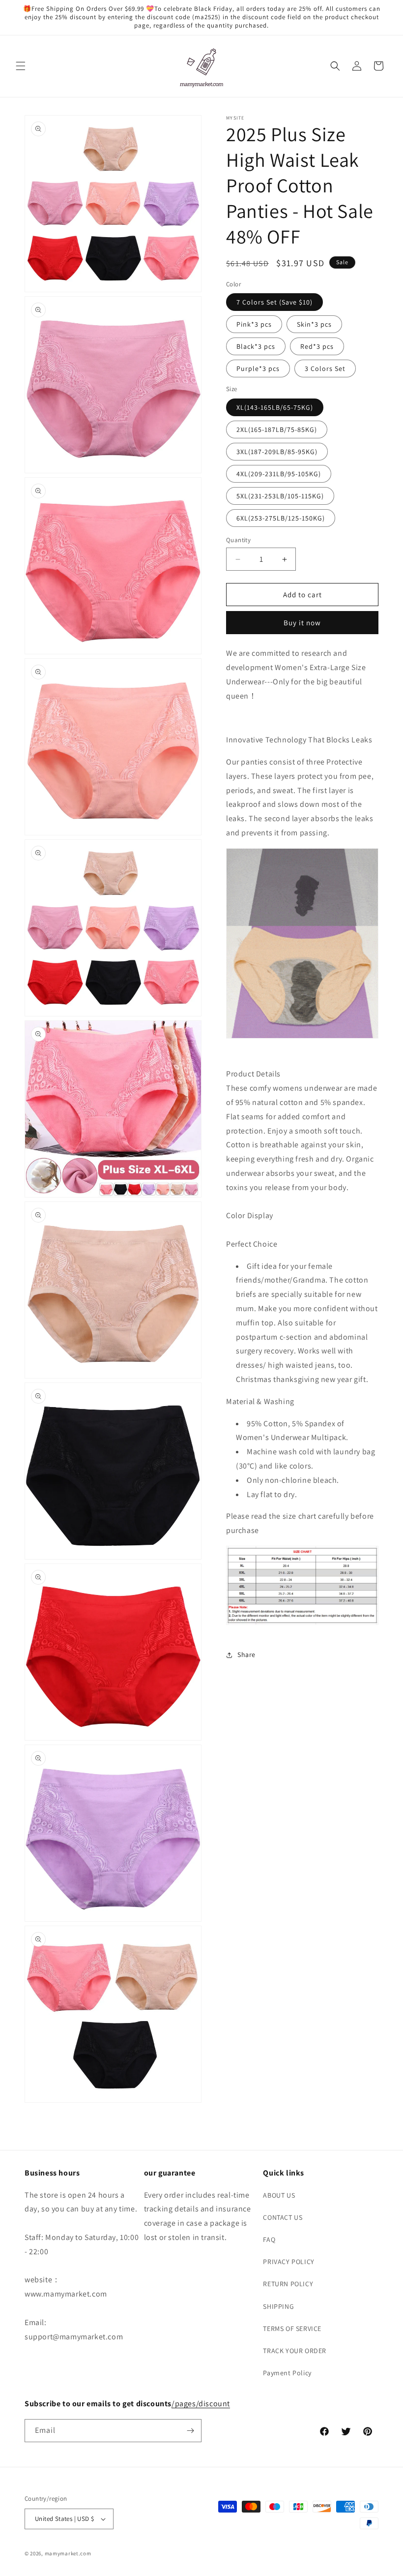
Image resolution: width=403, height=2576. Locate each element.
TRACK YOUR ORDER (295, 2351)
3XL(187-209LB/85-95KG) (277, 452)
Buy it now (302, 623)
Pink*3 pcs (254, 324)
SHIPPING (278, 2306)
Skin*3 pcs (314, 324)
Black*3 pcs (256, 346)
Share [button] (246, 1655)
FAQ (269, 2239)
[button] (21, 66)
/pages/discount (201, 2404)
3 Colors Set (325, 368)
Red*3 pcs (317, 346)
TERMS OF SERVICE (292, 2329)
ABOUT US (279, 2195)
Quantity (238, 540)
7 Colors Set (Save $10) (274, 302)
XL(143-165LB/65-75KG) (275, 407)
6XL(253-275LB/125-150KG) (281, 518)
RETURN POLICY (288, 2284)
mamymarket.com (68, 2553)
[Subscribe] (190, 2431)
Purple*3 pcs (258, 368)
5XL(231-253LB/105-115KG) (280, 496)
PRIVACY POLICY (288, 2262)
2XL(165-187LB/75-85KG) (277, 429)
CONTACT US (283, 2217)
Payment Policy (287, 2373)
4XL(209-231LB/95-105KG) (279, 474)
